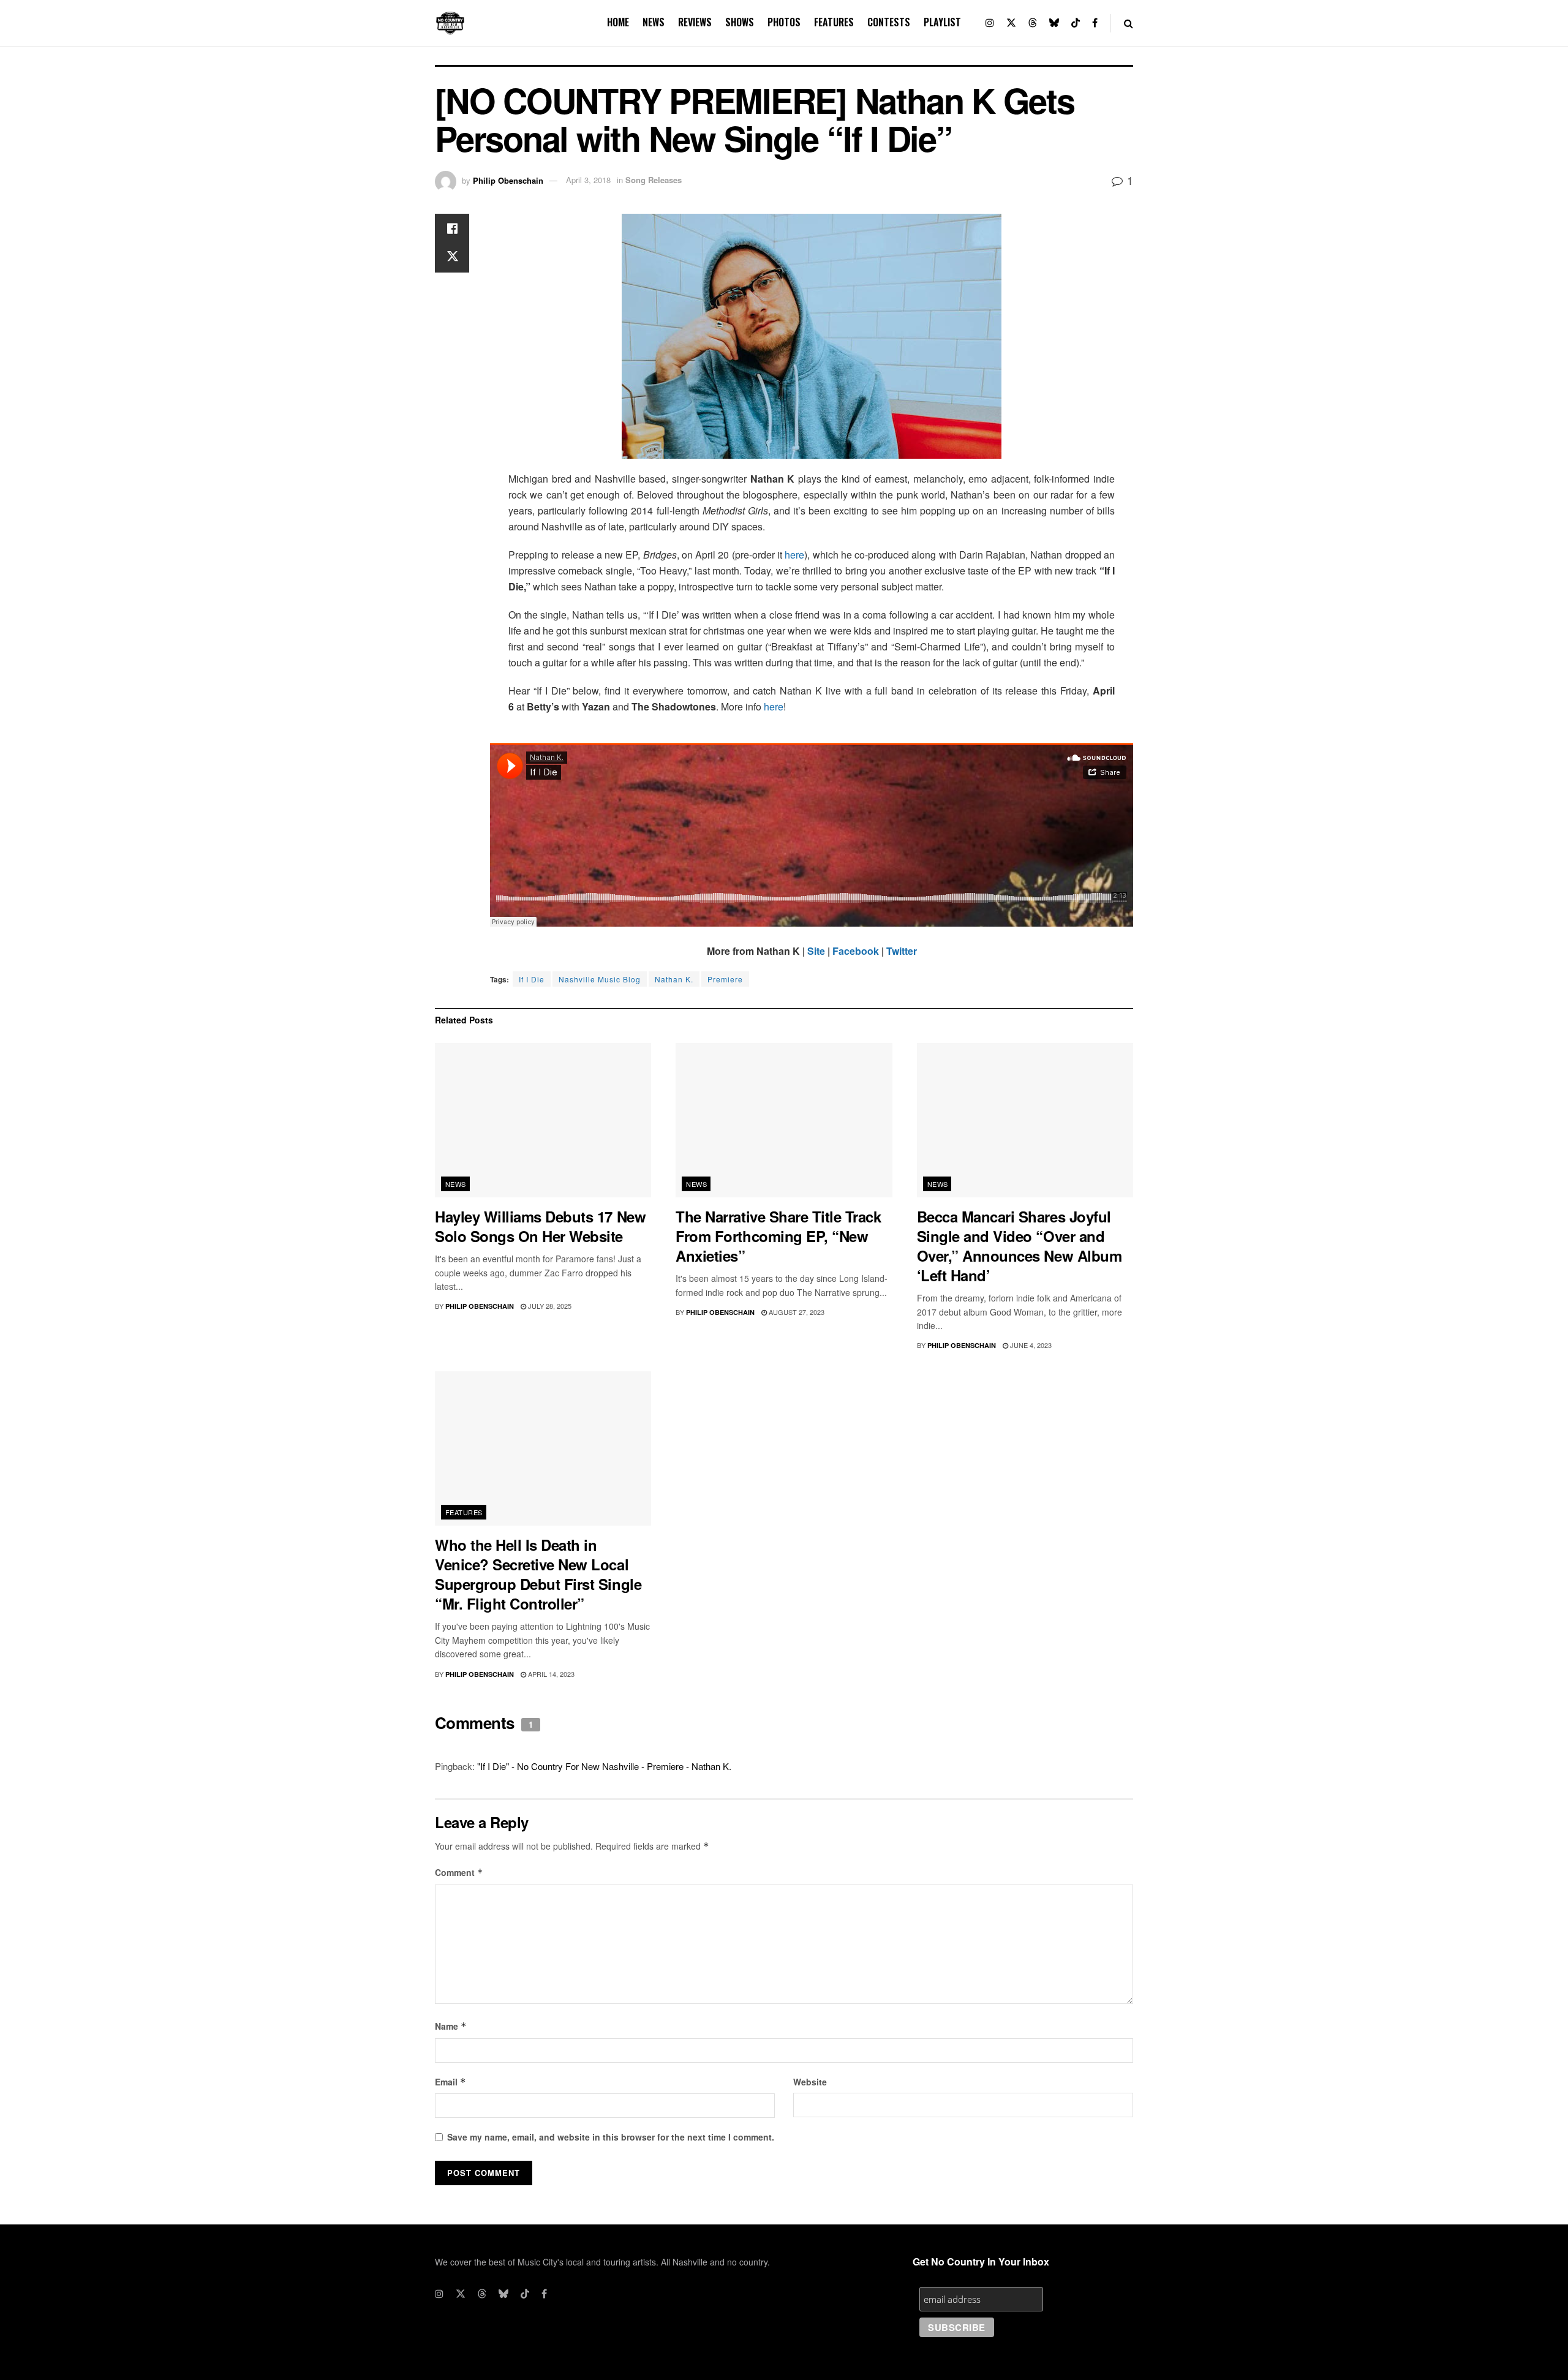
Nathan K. (674, 979)
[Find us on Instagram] (990, 23)
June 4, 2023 (1030, 1345)
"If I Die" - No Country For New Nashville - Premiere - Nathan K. (604, 1766)
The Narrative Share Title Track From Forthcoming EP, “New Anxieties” (778, 1236)
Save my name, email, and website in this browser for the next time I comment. (611, 2137)
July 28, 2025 (549, 1306)
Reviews (695, 22)
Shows (740, 22)
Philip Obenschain (508, 180)
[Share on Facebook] (452, 228)
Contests (889, 22)
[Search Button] (1129, 23)
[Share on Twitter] (452, 258)
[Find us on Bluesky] (1054, 23)
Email (450, 2082)
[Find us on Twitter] (1011, 23)
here (794, 555)
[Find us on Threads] (1033, 23)
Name (451, 2026)
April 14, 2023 (550, 1674)
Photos (784, 22)
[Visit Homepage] (450, 23)
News (654, 22)
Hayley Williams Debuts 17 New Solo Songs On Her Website (540, 1226)
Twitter (902, 951)
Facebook (856, 951)
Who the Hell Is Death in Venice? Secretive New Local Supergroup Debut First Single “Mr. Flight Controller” (538, 1574)
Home (618, 22)
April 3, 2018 (588, 180)
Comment (459, 1872)
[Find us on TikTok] (1076, 23)
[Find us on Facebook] (1095, 23)
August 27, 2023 (796, 1312)
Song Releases (654, 180)
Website (810, 2082)
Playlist (942, 22)
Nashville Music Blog (600, 979)
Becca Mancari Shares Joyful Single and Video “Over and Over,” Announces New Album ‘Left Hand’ (1020, 1246)
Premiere (725, 979)
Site (816, 951)
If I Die (532, 979)
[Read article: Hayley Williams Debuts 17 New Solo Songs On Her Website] (543, 1120)
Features (834, 22)
